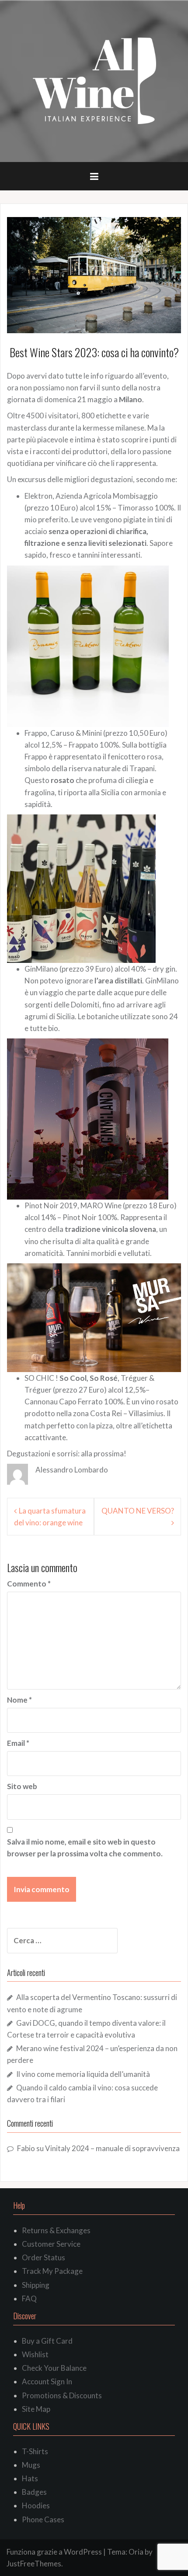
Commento (29, 1584)
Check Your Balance (54, 2368)
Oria (136, 2552)
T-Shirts (35, 2451)
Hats (30, 2478)
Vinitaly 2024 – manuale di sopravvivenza (112, 2148)
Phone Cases (43, 2519)
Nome (19, 1700)
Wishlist (35, 2354)
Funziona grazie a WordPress (54, 2552)
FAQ (29, 2298)
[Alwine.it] (94, 81)
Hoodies (36, 2505)
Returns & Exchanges (56, 2230)
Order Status (44, 2257)
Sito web (22, 1786)
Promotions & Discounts (62, 2395)
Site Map (36, 2409)
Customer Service (51, 2244)
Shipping (36, 2285)
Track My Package (52, 2271)
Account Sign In (47, 2381)
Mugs (31, 2465)
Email (18, 1743)
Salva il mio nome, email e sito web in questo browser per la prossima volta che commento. (85, 1848)
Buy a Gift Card (47, 2341)
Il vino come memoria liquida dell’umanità (83, 2074)
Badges (34, 2492)
